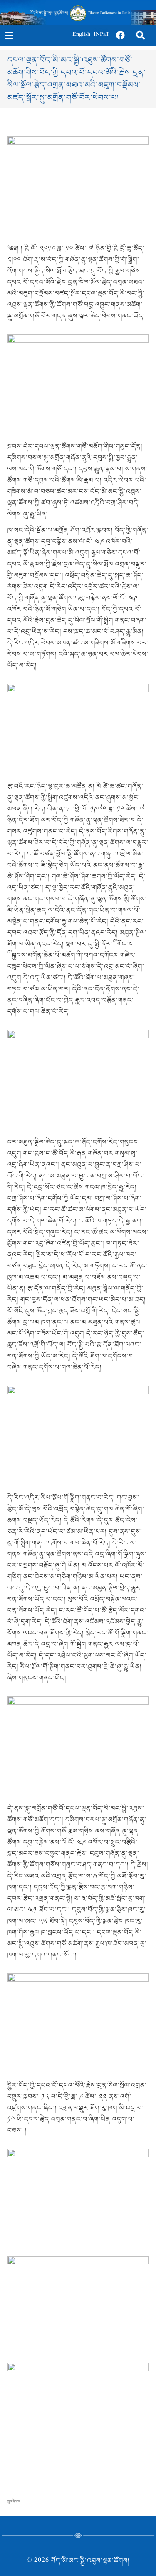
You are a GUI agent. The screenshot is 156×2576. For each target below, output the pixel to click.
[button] (9, 35)
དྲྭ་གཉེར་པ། (14, 2501)
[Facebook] (121, 35)
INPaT (102, 35)
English (81, 35)
